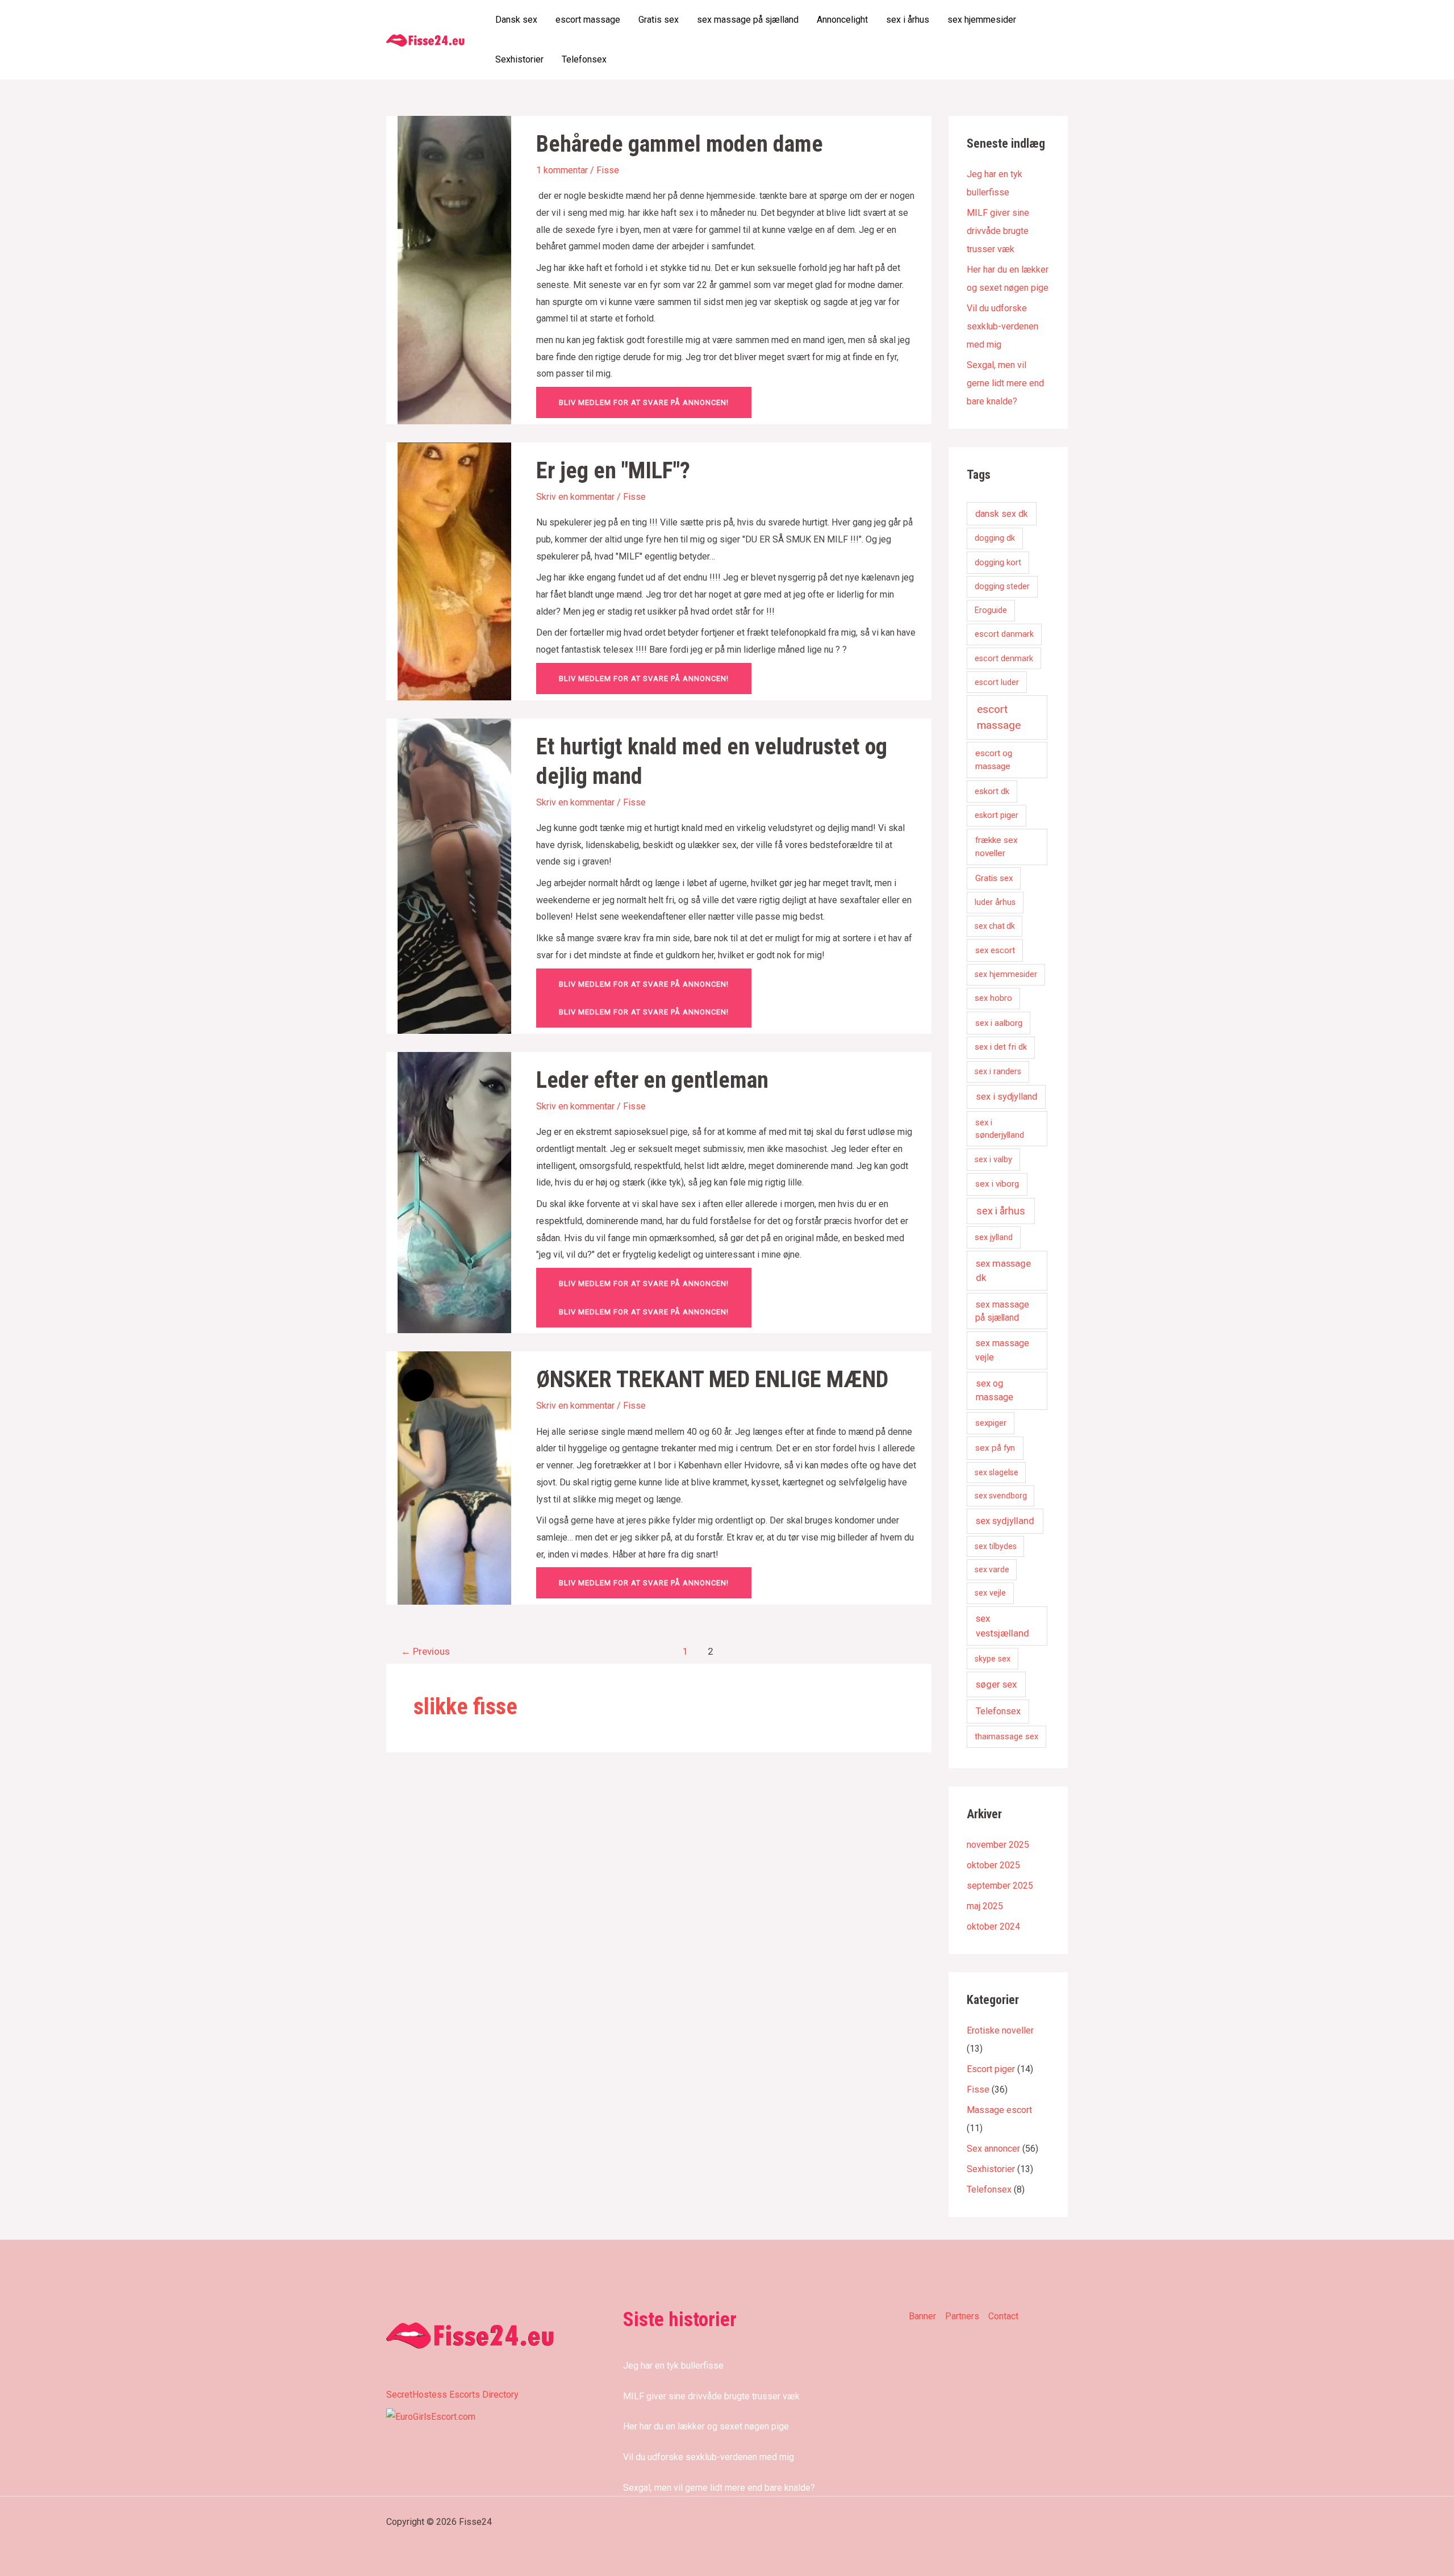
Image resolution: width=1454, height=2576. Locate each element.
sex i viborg (997, 1184)
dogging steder (1002, 586)
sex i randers (998, 1072)
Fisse (608, 170)
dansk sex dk (1002, 514)
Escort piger (991, 2069)
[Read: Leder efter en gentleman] (454, 1192)
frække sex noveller (997, 847)
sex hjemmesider (982, 20)
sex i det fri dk (1001, 1047)
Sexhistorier (519, 59)
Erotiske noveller (1000, 2030)
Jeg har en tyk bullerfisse (673, 2366)
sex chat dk (995, 926)
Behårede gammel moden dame (680, 144)
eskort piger (997, 815)
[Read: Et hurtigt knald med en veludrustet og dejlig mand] (454, 875)
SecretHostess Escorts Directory (452, 2395)
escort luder (997, 682)
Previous (425, 1651)
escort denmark (1004, 659)
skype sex (993, 1659)
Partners (962, 2316)
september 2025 (1000, 1886)
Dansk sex (516, 20)
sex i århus (908, 20)
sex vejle (990, 1593)
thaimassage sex (1006, 1736)
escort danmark (1004, 634)
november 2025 (998, 1845)
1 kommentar (562, 170)
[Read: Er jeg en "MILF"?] (454, 571)
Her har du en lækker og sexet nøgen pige (706, 2426)
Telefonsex (584, 59)
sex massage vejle (1002, 1350)
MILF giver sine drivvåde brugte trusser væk (998, 231)
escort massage (588, 20)
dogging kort (998, 562)
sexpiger (991, 1423)
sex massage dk (1003, 1270)
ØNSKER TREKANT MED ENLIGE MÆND (712, 1379)
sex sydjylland (1005, 1521)
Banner (922, 2316)
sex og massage (995, 1390)
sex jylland (994, 1237)
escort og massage (994, 760)
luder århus (995, 902)
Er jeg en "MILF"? (613, 471)
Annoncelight (842, 20)
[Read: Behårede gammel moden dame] (454, 270)
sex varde (992, 1569)
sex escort (995, 950)
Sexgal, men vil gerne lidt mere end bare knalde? (1005, 383)
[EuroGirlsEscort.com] (431, 2416)
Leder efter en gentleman (652, 1080)
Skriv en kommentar (575, 497)
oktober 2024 (993, 1926)
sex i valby (993, 1160)
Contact (1003, 2316)
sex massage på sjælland (748, 20)
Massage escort (999, 2110)
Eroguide (991, 610)
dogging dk (995, 538)
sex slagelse (997, 1472)
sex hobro (993, 998)
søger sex (996, 1684)
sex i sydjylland (1006, 1097)
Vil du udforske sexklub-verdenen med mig (1002, 326)
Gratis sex (659, 20)
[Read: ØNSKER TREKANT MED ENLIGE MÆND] (454, 1477)
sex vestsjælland (1002, 1625)
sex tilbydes (996, 1546)
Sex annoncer (993, 2149)
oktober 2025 (993, 1865)
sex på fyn (995, 1448)
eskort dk (992, 791)
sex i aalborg (999, 1023)
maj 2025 (985, 1906)
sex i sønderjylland (1000, 1129)
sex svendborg (1001, 1496)
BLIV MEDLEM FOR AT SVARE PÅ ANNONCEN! (644, 402)
